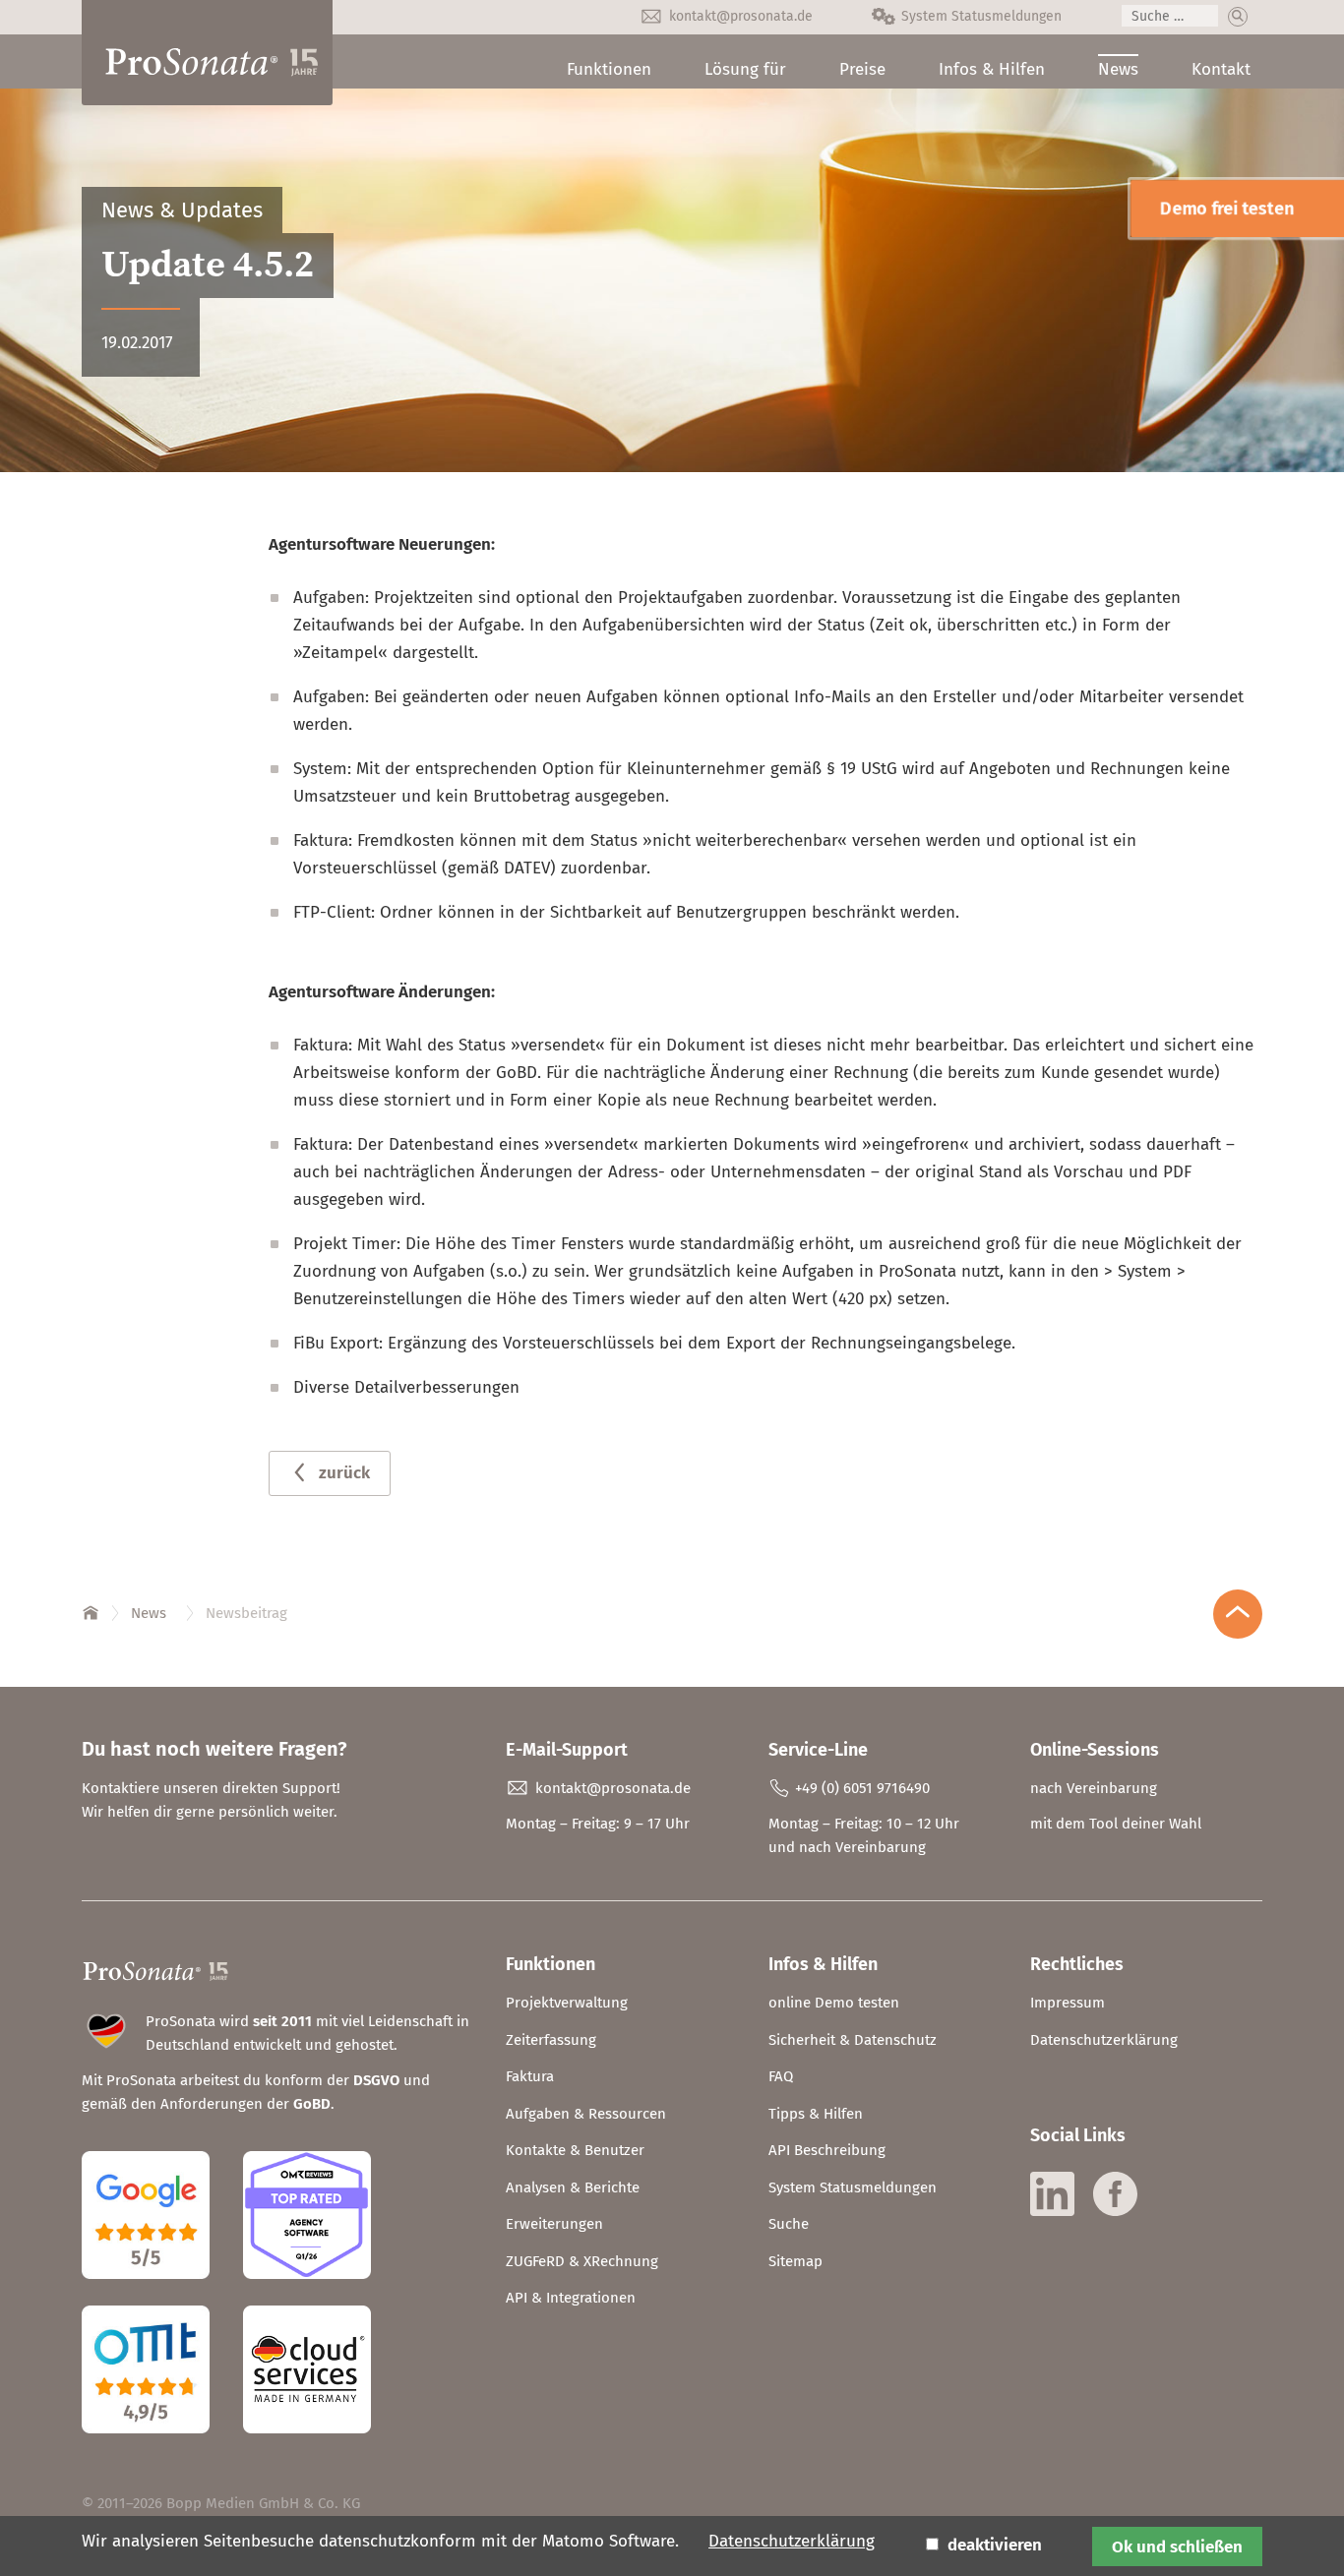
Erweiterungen (554, 2224)
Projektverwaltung (567, 2003)
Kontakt (1221, 69)
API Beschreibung (827, 2150)
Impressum (1068, 2003)
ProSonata (92, 1609)
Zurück (344, 1473)
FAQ (781, 2076)
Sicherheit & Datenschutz (853, 2040)
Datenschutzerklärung (1104, 2040)
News (1118, 69)
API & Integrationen (571, 2298)
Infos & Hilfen (992, 69)
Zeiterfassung (551, 2040)
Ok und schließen (1177, 2546)
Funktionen (609, 69)
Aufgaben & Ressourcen (586, 2114)
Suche (789, 2224)
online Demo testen (834, 2003)
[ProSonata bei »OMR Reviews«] (307, 2294)
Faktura (530, 2076)
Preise (862, 69)
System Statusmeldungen (981, 16)
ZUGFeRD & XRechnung (582, 2261)
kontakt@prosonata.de (741, 16)
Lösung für (745, 69)
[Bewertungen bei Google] (160, 2294)
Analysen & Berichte (573, 2187)
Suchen (1238, 17)
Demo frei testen (1227, 209)
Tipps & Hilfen (816, 2114)
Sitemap (795, 2261)
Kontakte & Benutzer (575, 2150)
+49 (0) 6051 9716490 (862, 1788)
